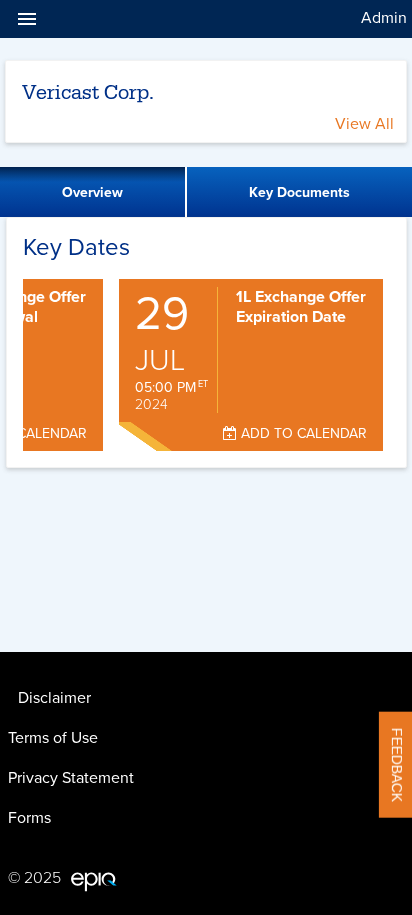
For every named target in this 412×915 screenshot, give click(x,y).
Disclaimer (54, 698)
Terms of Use (53, 738)
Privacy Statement (71, 778)
